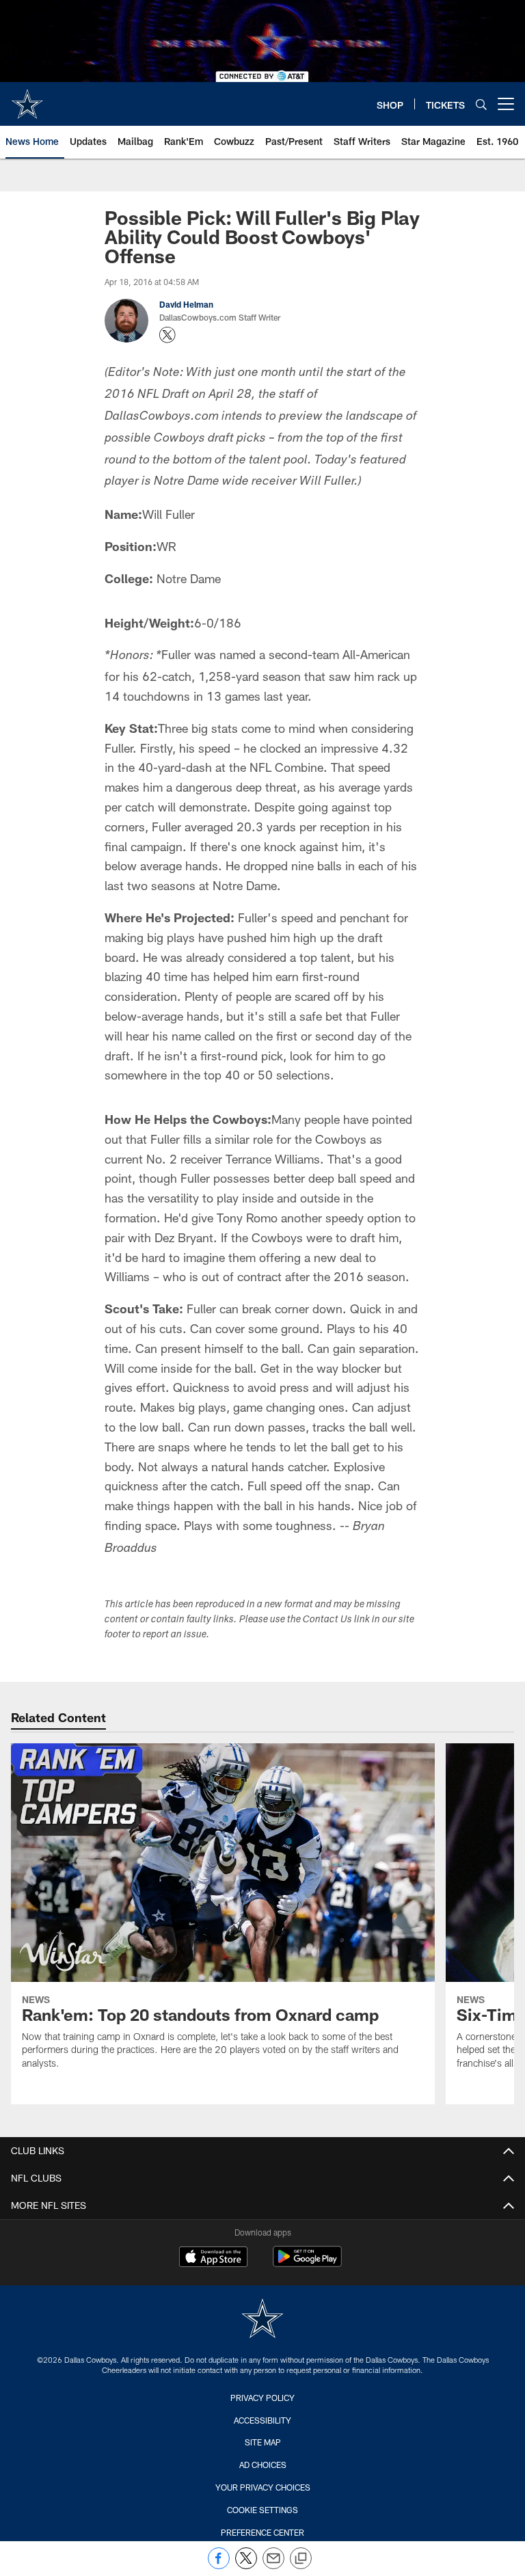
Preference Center (262, 2532)
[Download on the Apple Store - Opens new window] (213, 2258)
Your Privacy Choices (263, 2487)
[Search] (481, 104)
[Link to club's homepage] (27, 98)
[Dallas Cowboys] (262, 2320)
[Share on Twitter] (246, 2565)
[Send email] (273, 2565)
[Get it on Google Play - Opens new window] (307, 2263)
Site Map (263, 2442)
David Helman (186, 304)
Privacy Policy (262, 2398)
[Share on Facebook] (219, 2565)
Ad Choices (263, 2465)
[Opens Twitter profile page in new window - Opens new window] (167, 335)
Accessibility (262, 2420)
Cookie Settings (262, 2510)
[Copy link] (301, 2559)
